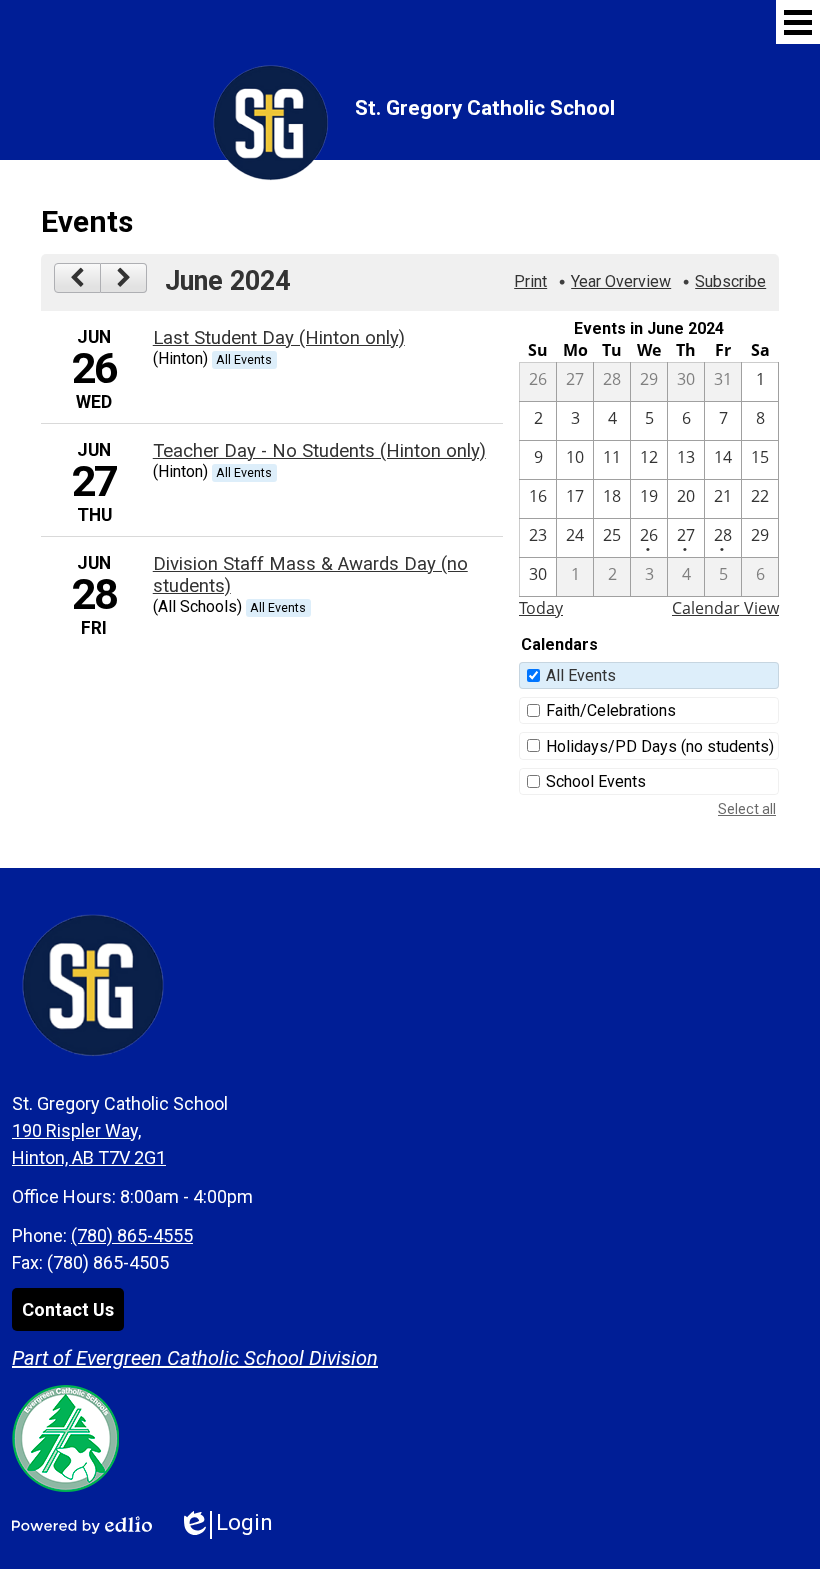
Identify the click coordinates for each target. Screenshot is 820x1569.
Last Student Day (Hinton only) (279, 338)
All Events (581, 675)
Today (541, 608)
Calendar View (725, 608)
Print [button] (530, 281)
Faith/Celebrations (611, 710)
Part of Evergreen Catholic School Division (195, 1358)
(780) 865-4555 (132, 1235)
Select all (747, 809)
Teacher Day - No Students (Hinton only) (319, 451)
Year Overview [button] (621, 281)
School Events (596, 781)
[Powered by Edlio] (82, 1525)
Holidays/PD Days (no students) (660, 746)
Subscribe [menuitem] (730, 281)
